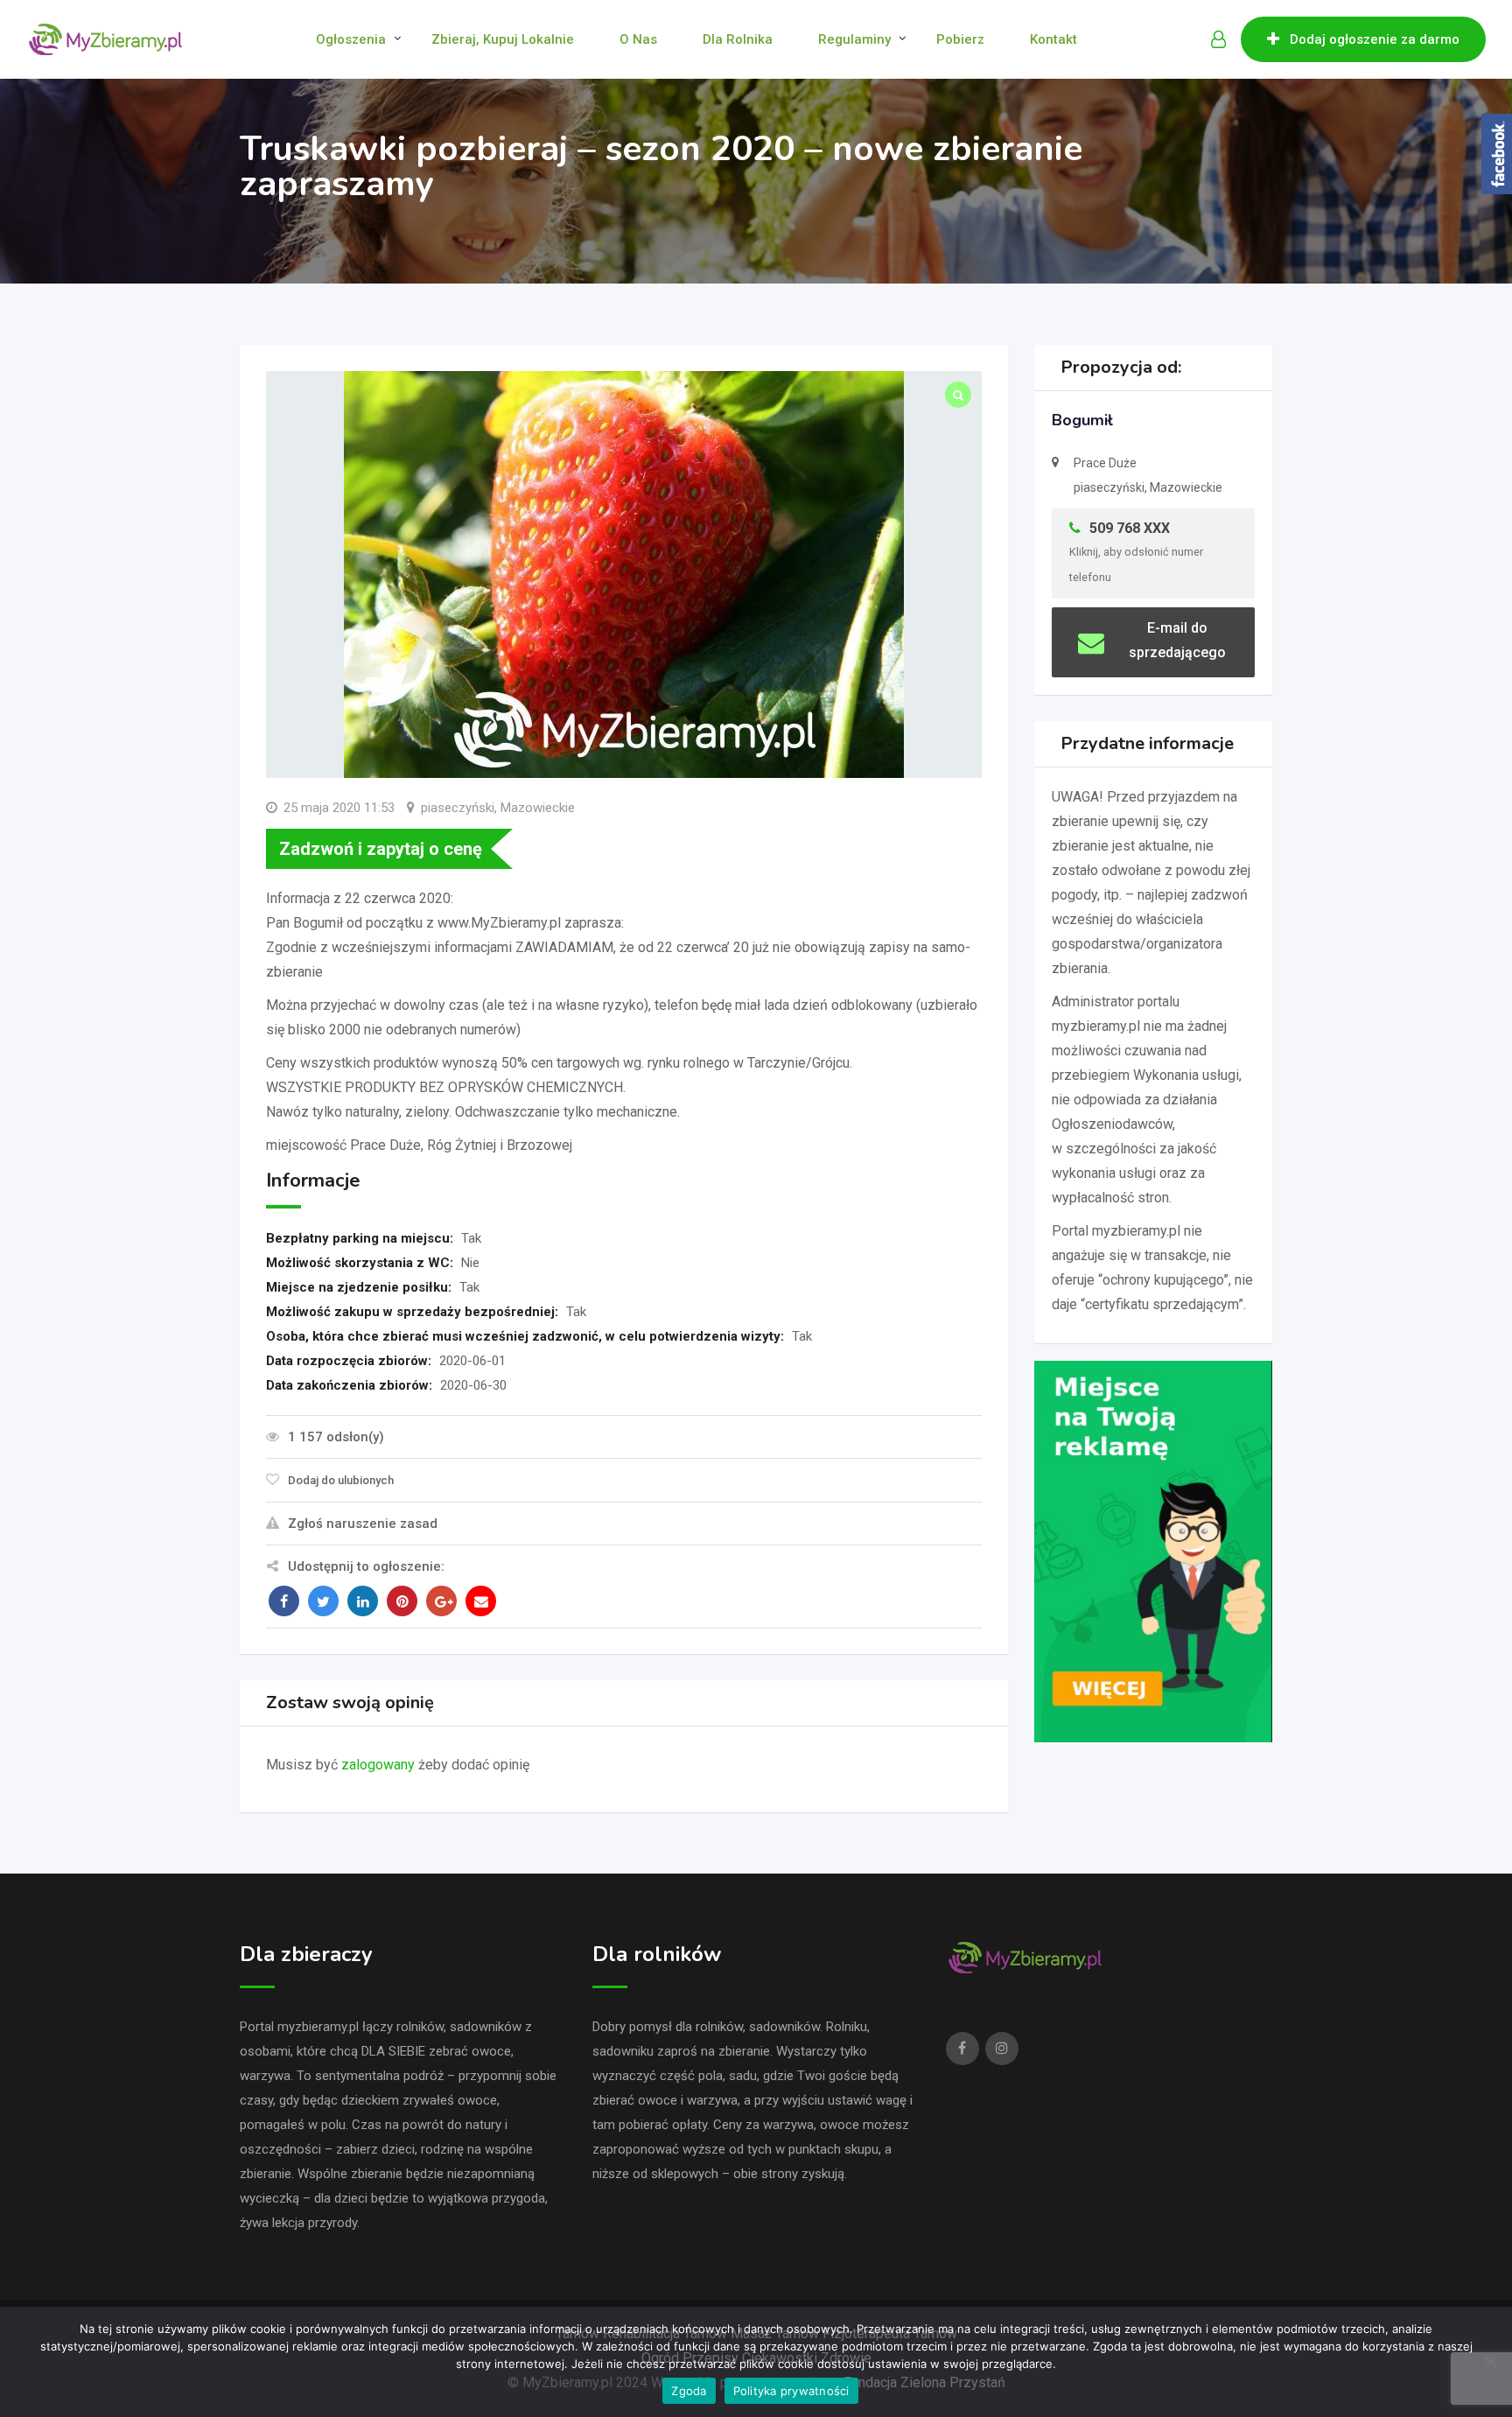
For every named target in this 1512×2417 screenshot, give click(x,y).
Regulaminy (854, 39)
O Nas (638, 39)
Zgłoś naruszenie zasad (363, 1524)
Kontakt (1053, 39)
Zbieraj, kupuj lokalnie (503, 39)
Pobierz (960, 39)
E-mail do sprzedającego (1177, 640)
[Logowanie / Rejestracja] (1218, 39)
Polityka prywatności (791, 2391)
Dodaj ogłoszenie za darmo (1375, 39)
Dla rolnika (738, 39)
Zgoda (689, 2391)
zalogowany (378, 1765)
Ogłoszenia (351, 39)
